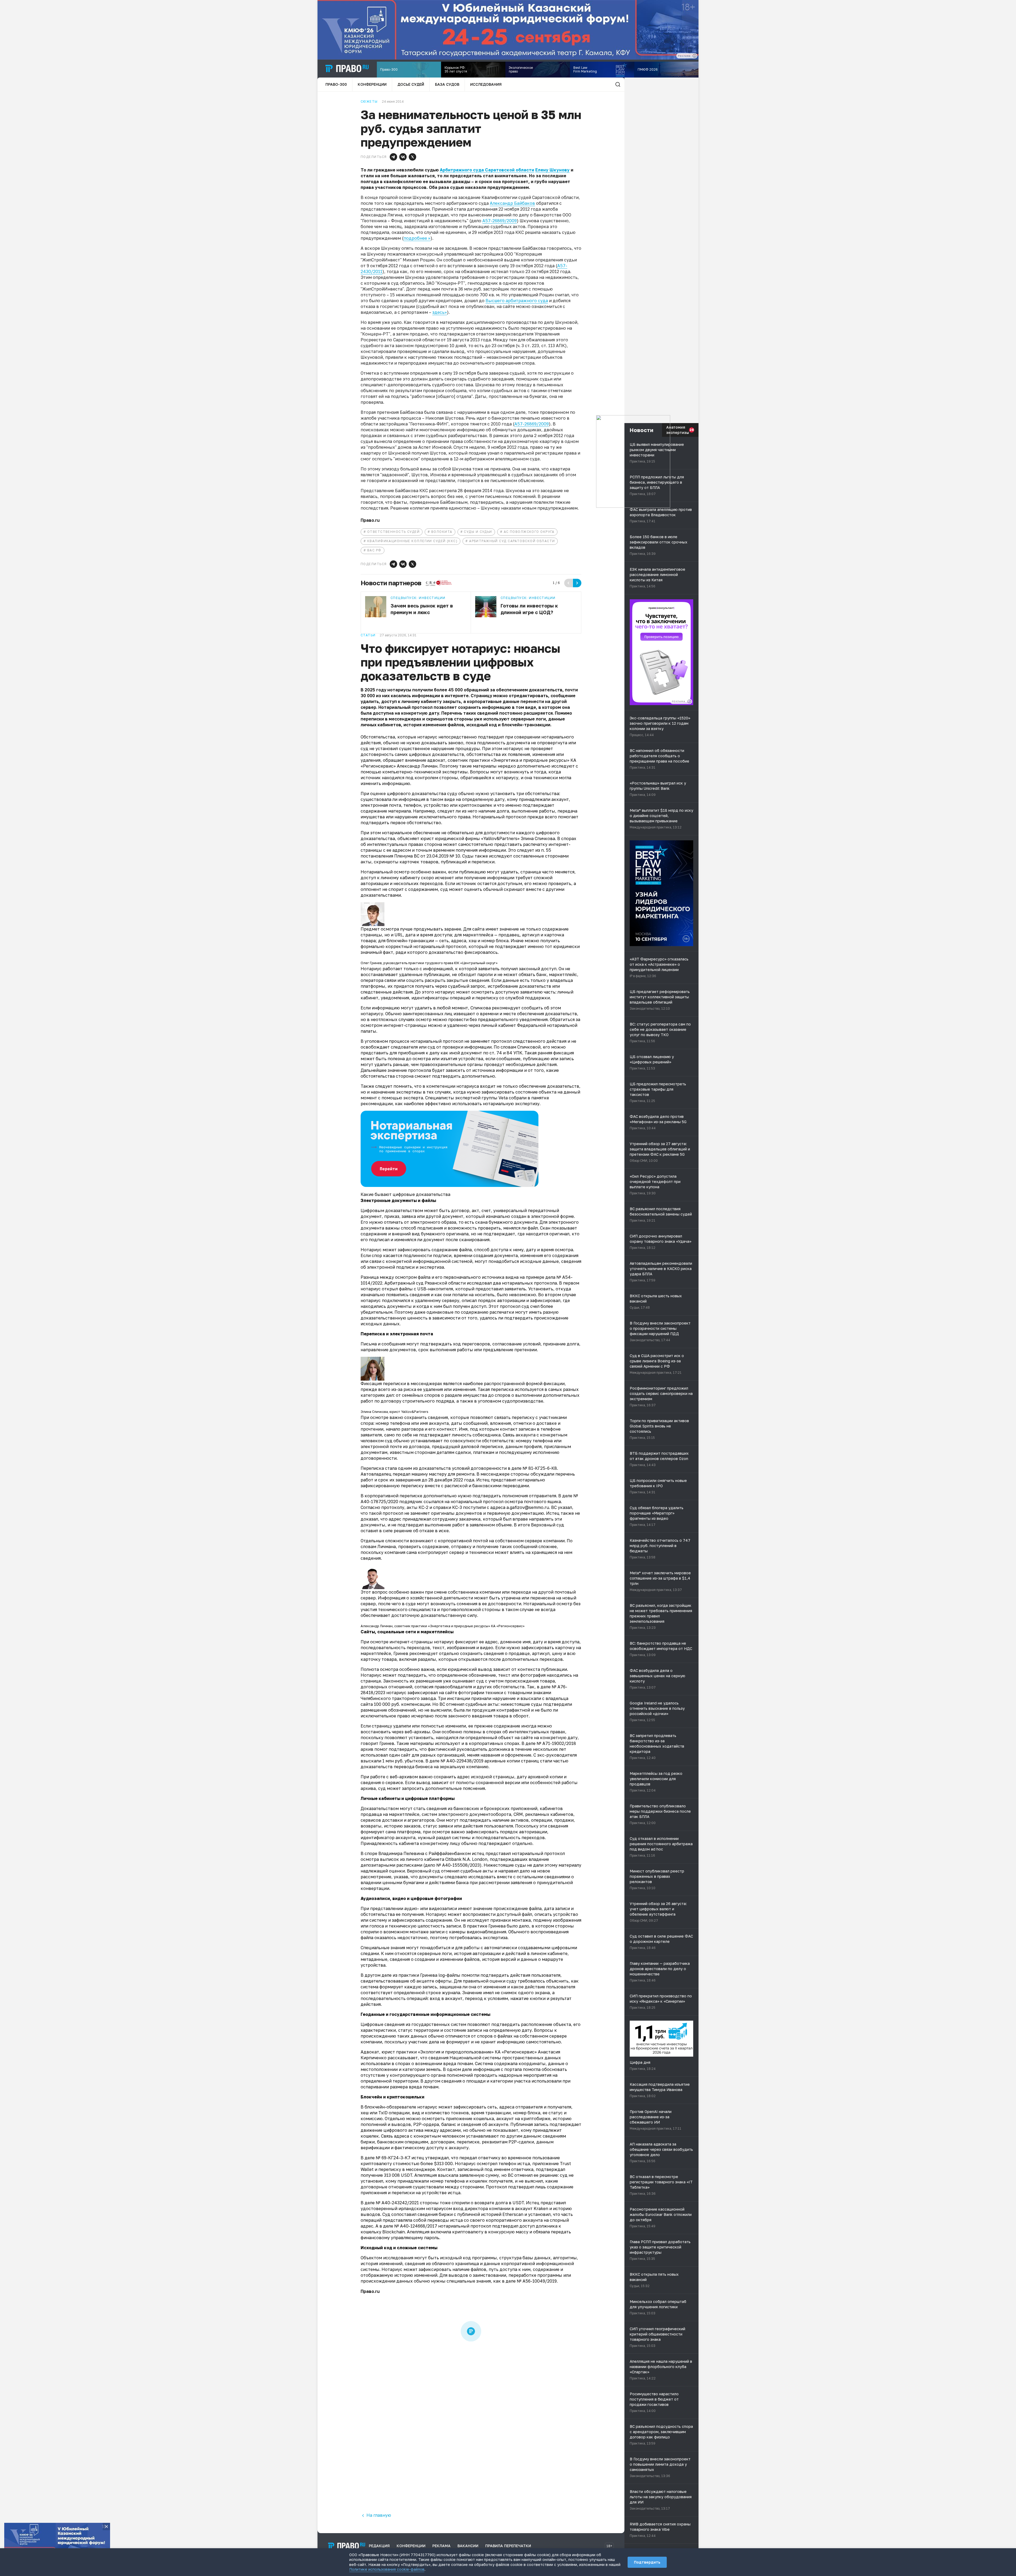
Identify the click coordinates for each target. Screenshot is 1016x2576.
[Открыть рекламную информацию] (689, 701)
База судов (447, 84)
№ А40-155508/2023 (458, 1865)
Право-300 (336, 84)
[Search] (618, 84)
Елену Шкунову (552, 170)
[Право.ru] (347, 2546)
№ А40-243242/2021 (397, 2203)
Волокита (442, 532)
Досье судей (411, 84)
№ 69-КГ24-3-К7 (393, 2158)
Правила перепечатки (508, 2546)
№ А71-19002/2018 (556, 1743)
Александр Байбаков (512, 203)
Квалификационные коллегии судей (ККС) (412, 541)
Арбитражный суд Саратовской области (512, 541)
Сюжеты (369, 102)
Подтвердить (647, 2562)
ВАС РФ (374, 550)
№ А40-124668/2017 (416, 2226)
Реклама (441, 2546)
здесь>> (440, 312)
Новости (641, 430)
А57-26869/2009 (500, 221)
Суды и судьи (478, 532)
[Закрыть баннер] (106, 2527)
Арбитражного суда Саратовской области (487, 170)
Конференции (372, 84)
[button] (393, 157)
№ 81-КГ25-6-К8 (540, 1468)
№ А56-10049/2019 (537, 2281)
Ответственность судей (393, 532)
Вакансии (468, 2546)
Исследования (486, 84)
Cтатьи (368, 635)
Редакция (379, 2546)
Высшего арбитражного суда (517, 301)
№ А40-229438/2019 (462, 1761)
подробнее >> (417, 238)
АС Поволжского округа (529, 532)
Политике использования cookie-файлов (387, 2569)
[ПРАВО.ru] (347, 69)
